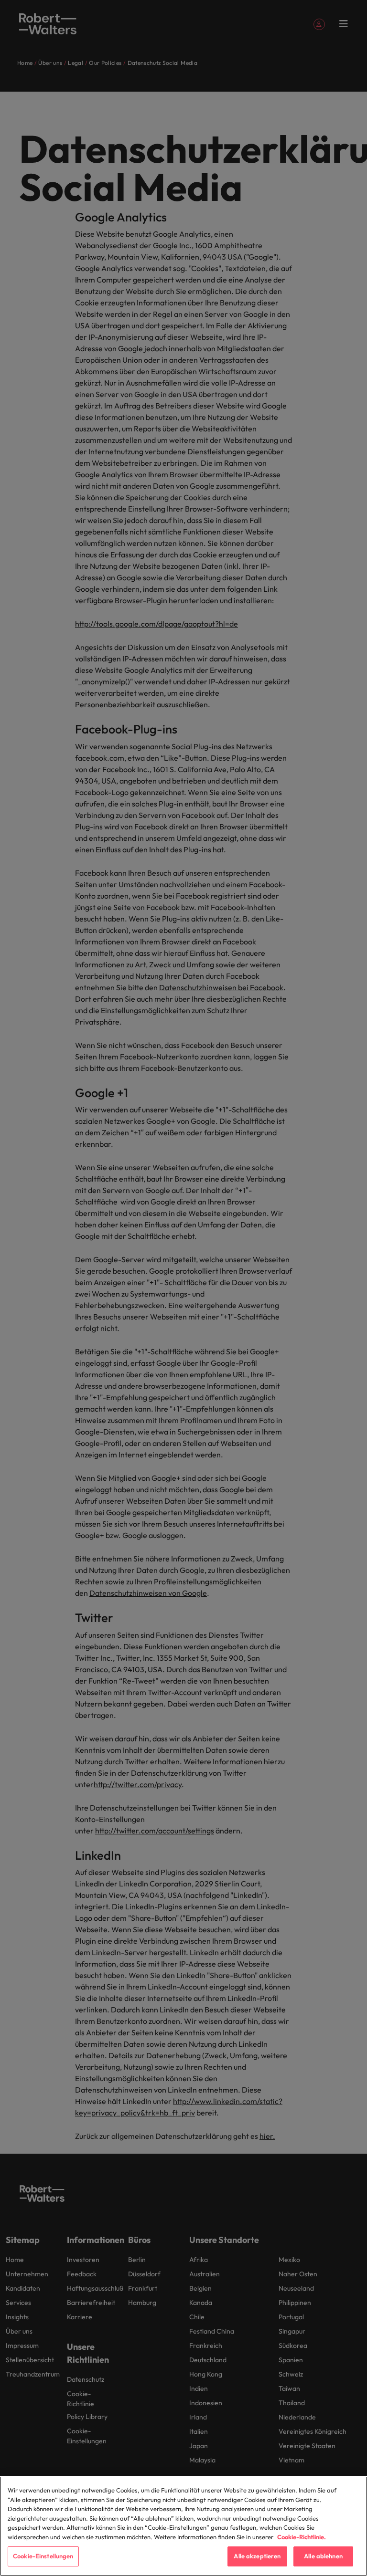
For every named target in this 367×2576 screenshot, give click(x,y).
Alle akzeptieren (257, 2556)
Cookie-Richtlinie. (302, 2537)
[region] (183, 2526)
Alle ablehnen (323, 2556)
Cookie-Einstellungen (43, 2556)
